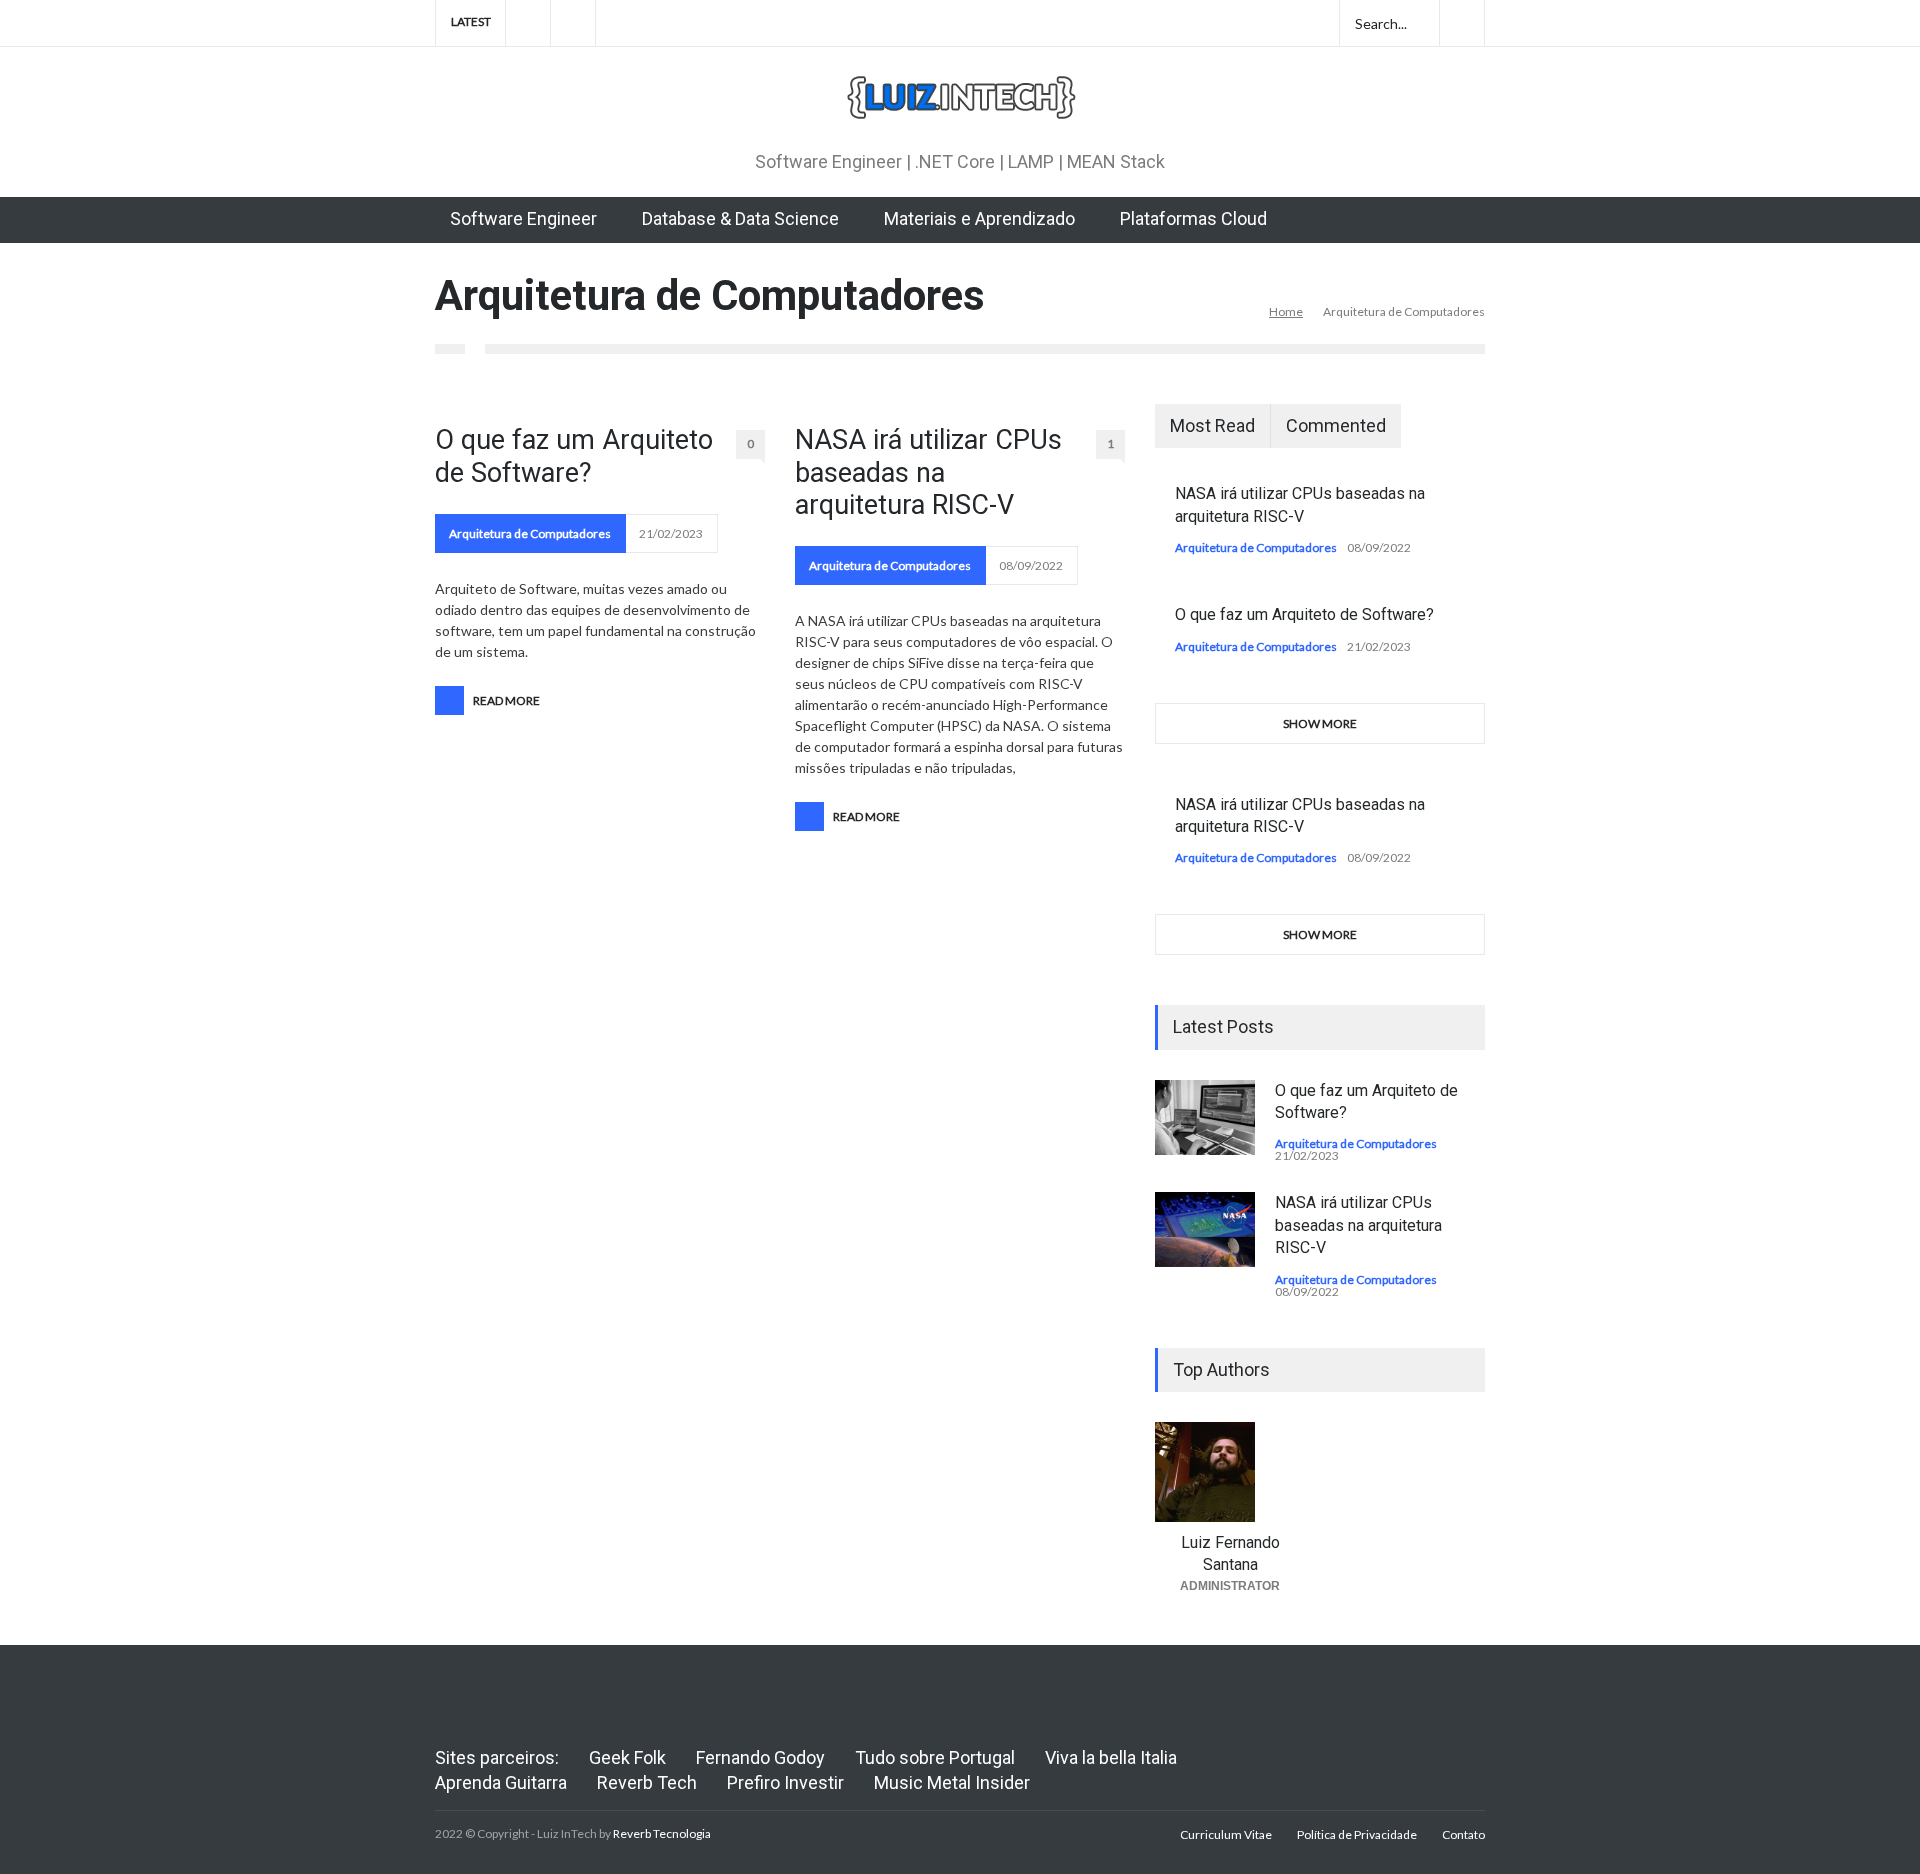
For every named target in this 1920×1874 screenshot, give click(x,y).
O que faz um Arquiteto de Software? (574, 456)
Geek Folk (627, 1757)
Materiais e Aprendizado (979, 218)
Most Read (1212, 425)
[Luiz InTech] (960, 102)
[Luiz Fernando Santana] (1230, 1472)
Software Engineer (523, 218)
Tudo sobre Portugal (935, 1757)
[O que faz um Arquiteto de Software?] (1205, 1117)
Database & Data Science (740, 218)
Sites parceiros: (497, 1757)
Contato (1463, 1834)
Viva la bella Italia (1111, 1757)
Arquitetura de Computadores (530, 533)
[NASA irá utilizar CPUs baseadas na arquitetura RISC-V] (1205, 1229)
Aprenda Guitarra (501, 1782)
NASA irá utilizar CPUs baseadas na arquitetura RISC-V (928, 472)
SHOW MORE (1320, 723)
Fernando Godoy (760, 1757)
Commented (1336, 425)
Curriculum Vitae (1226, 1834)
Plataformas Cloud (1193, 218)
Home (1286, 311)
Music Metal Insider (952, 1782)
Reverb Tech (647, 1782)
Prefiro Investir (785, 1782)
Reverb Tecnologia (662, 1833)
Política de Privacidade (1357, 1834)
